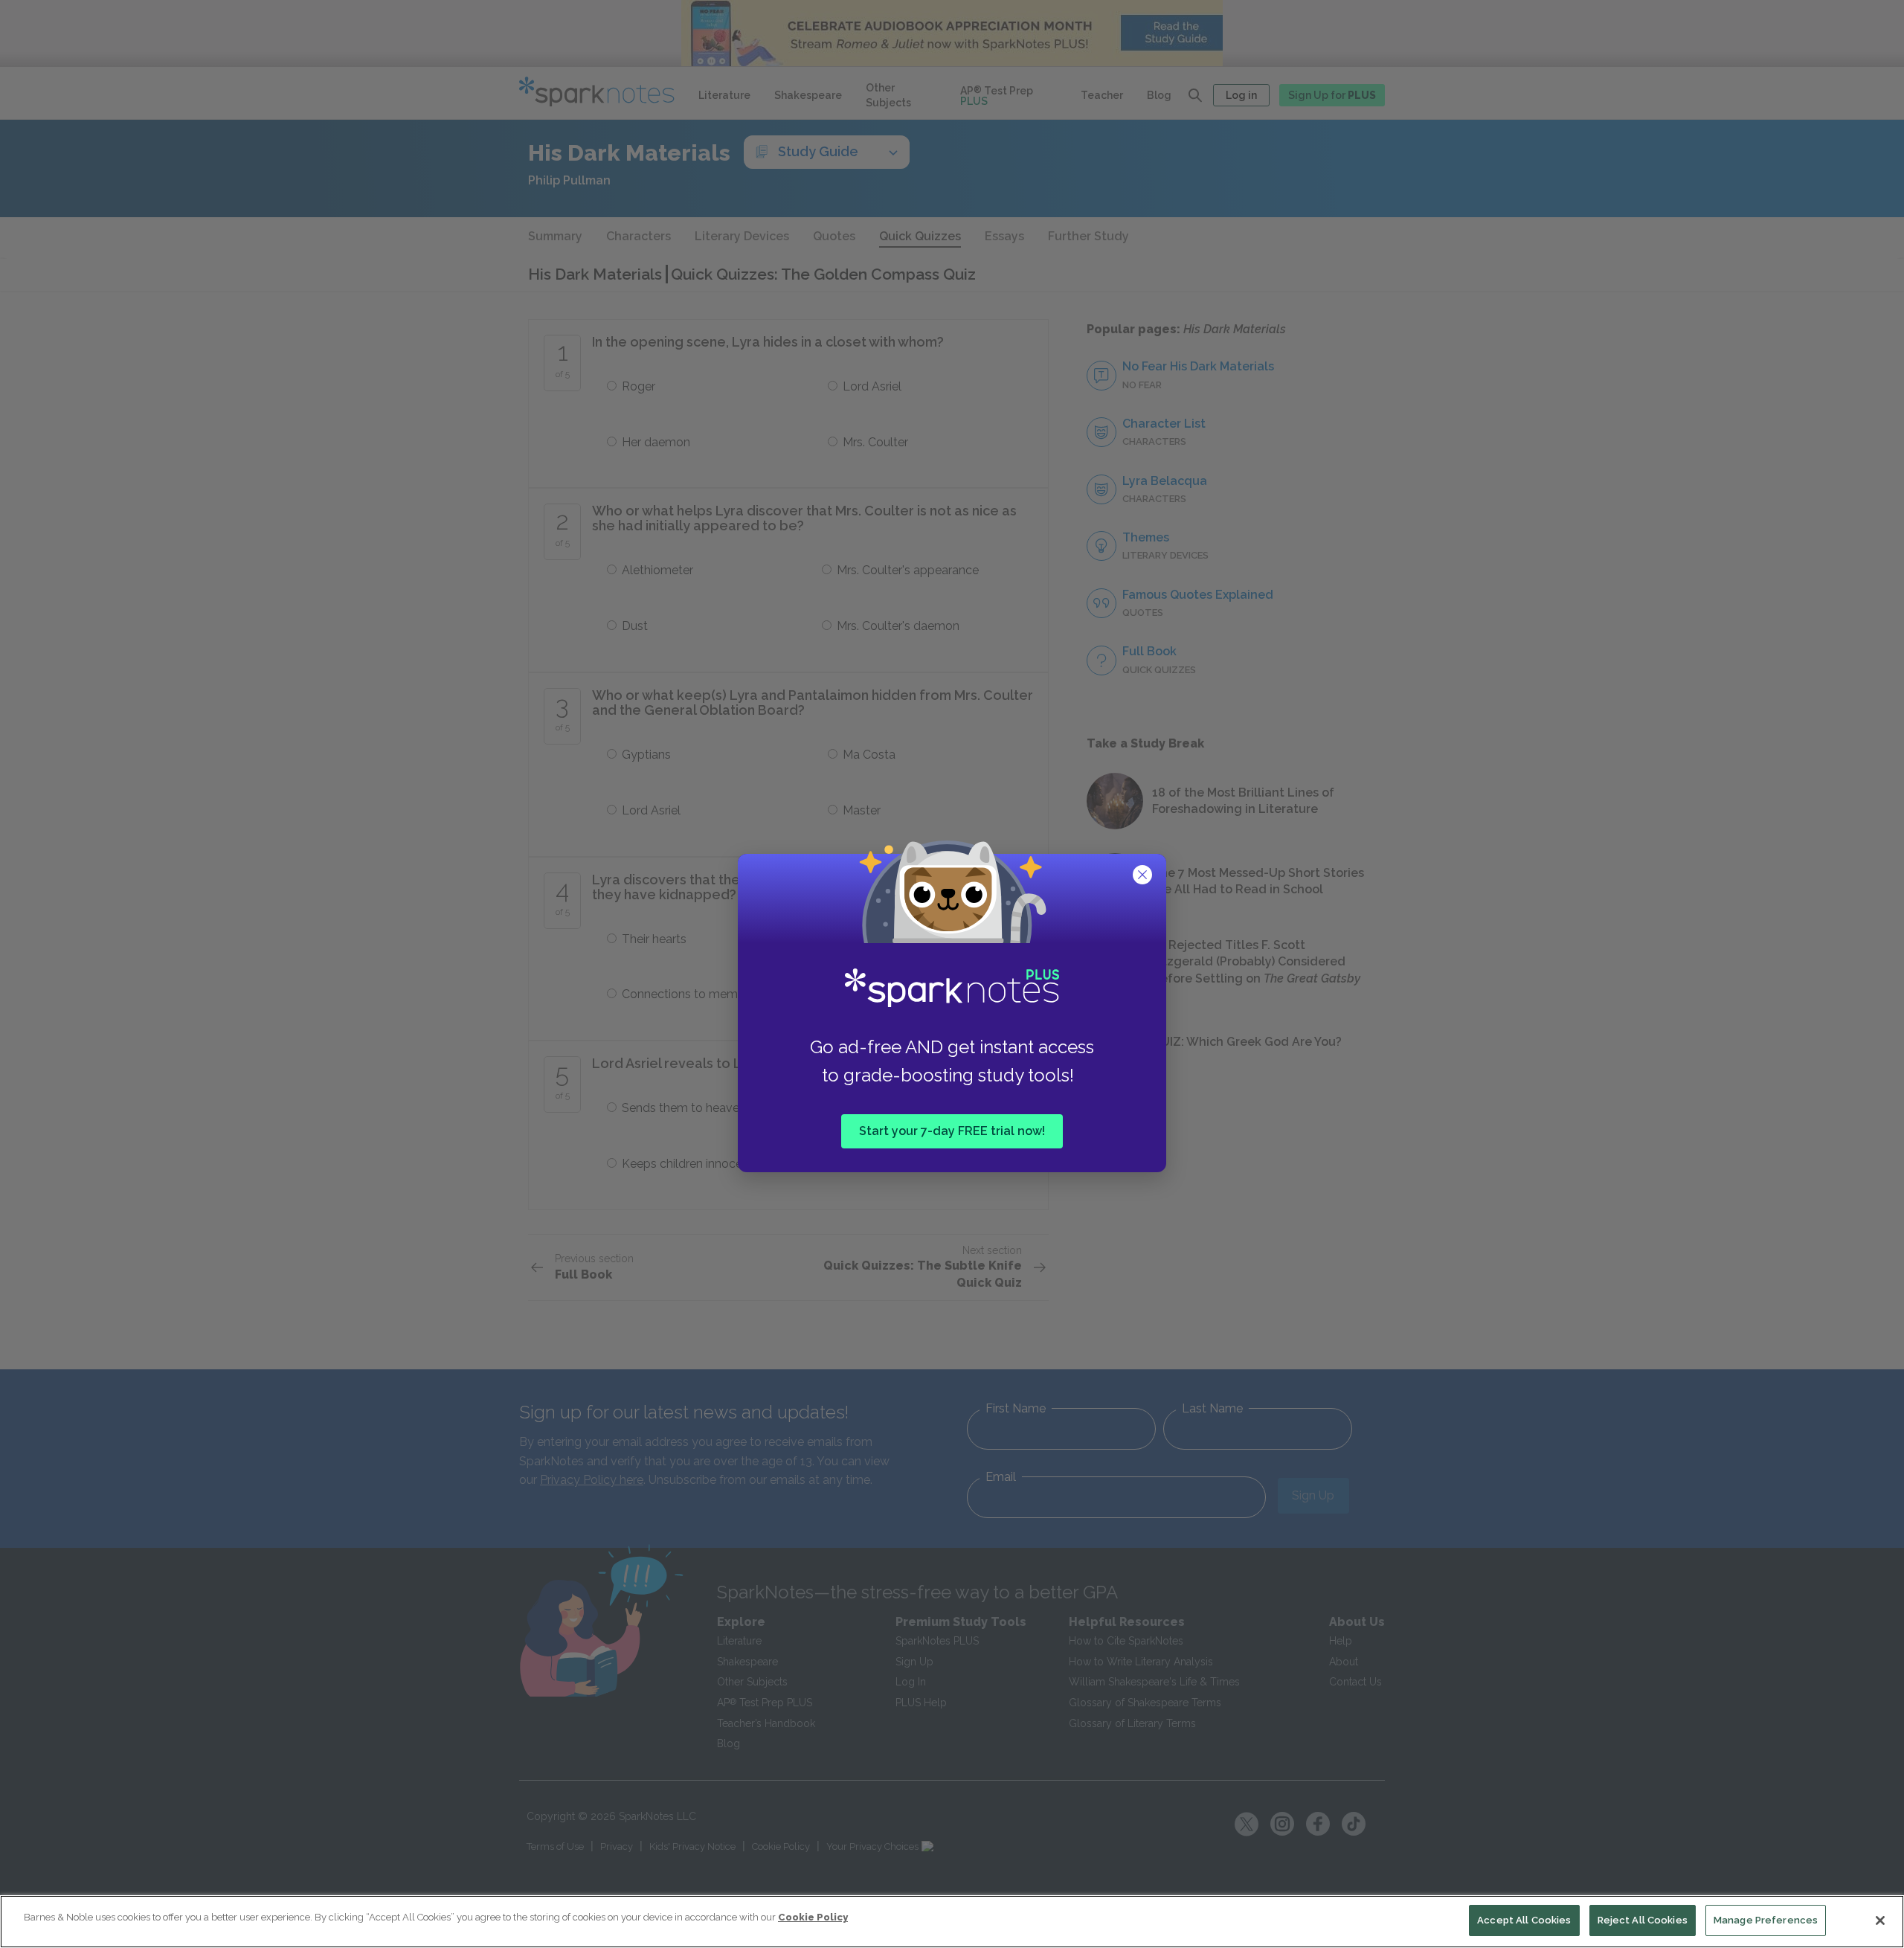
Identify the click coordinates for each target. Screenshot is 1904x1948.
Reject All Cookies (1643, 1920)
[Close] (1880, 1920)
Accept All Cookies (1524, 1920)
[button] (1144, 876)
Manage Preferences (1766, 1920)
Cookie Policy (813, 1917)
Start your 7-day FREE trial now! (952, 1131)
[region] (952, 1922)
